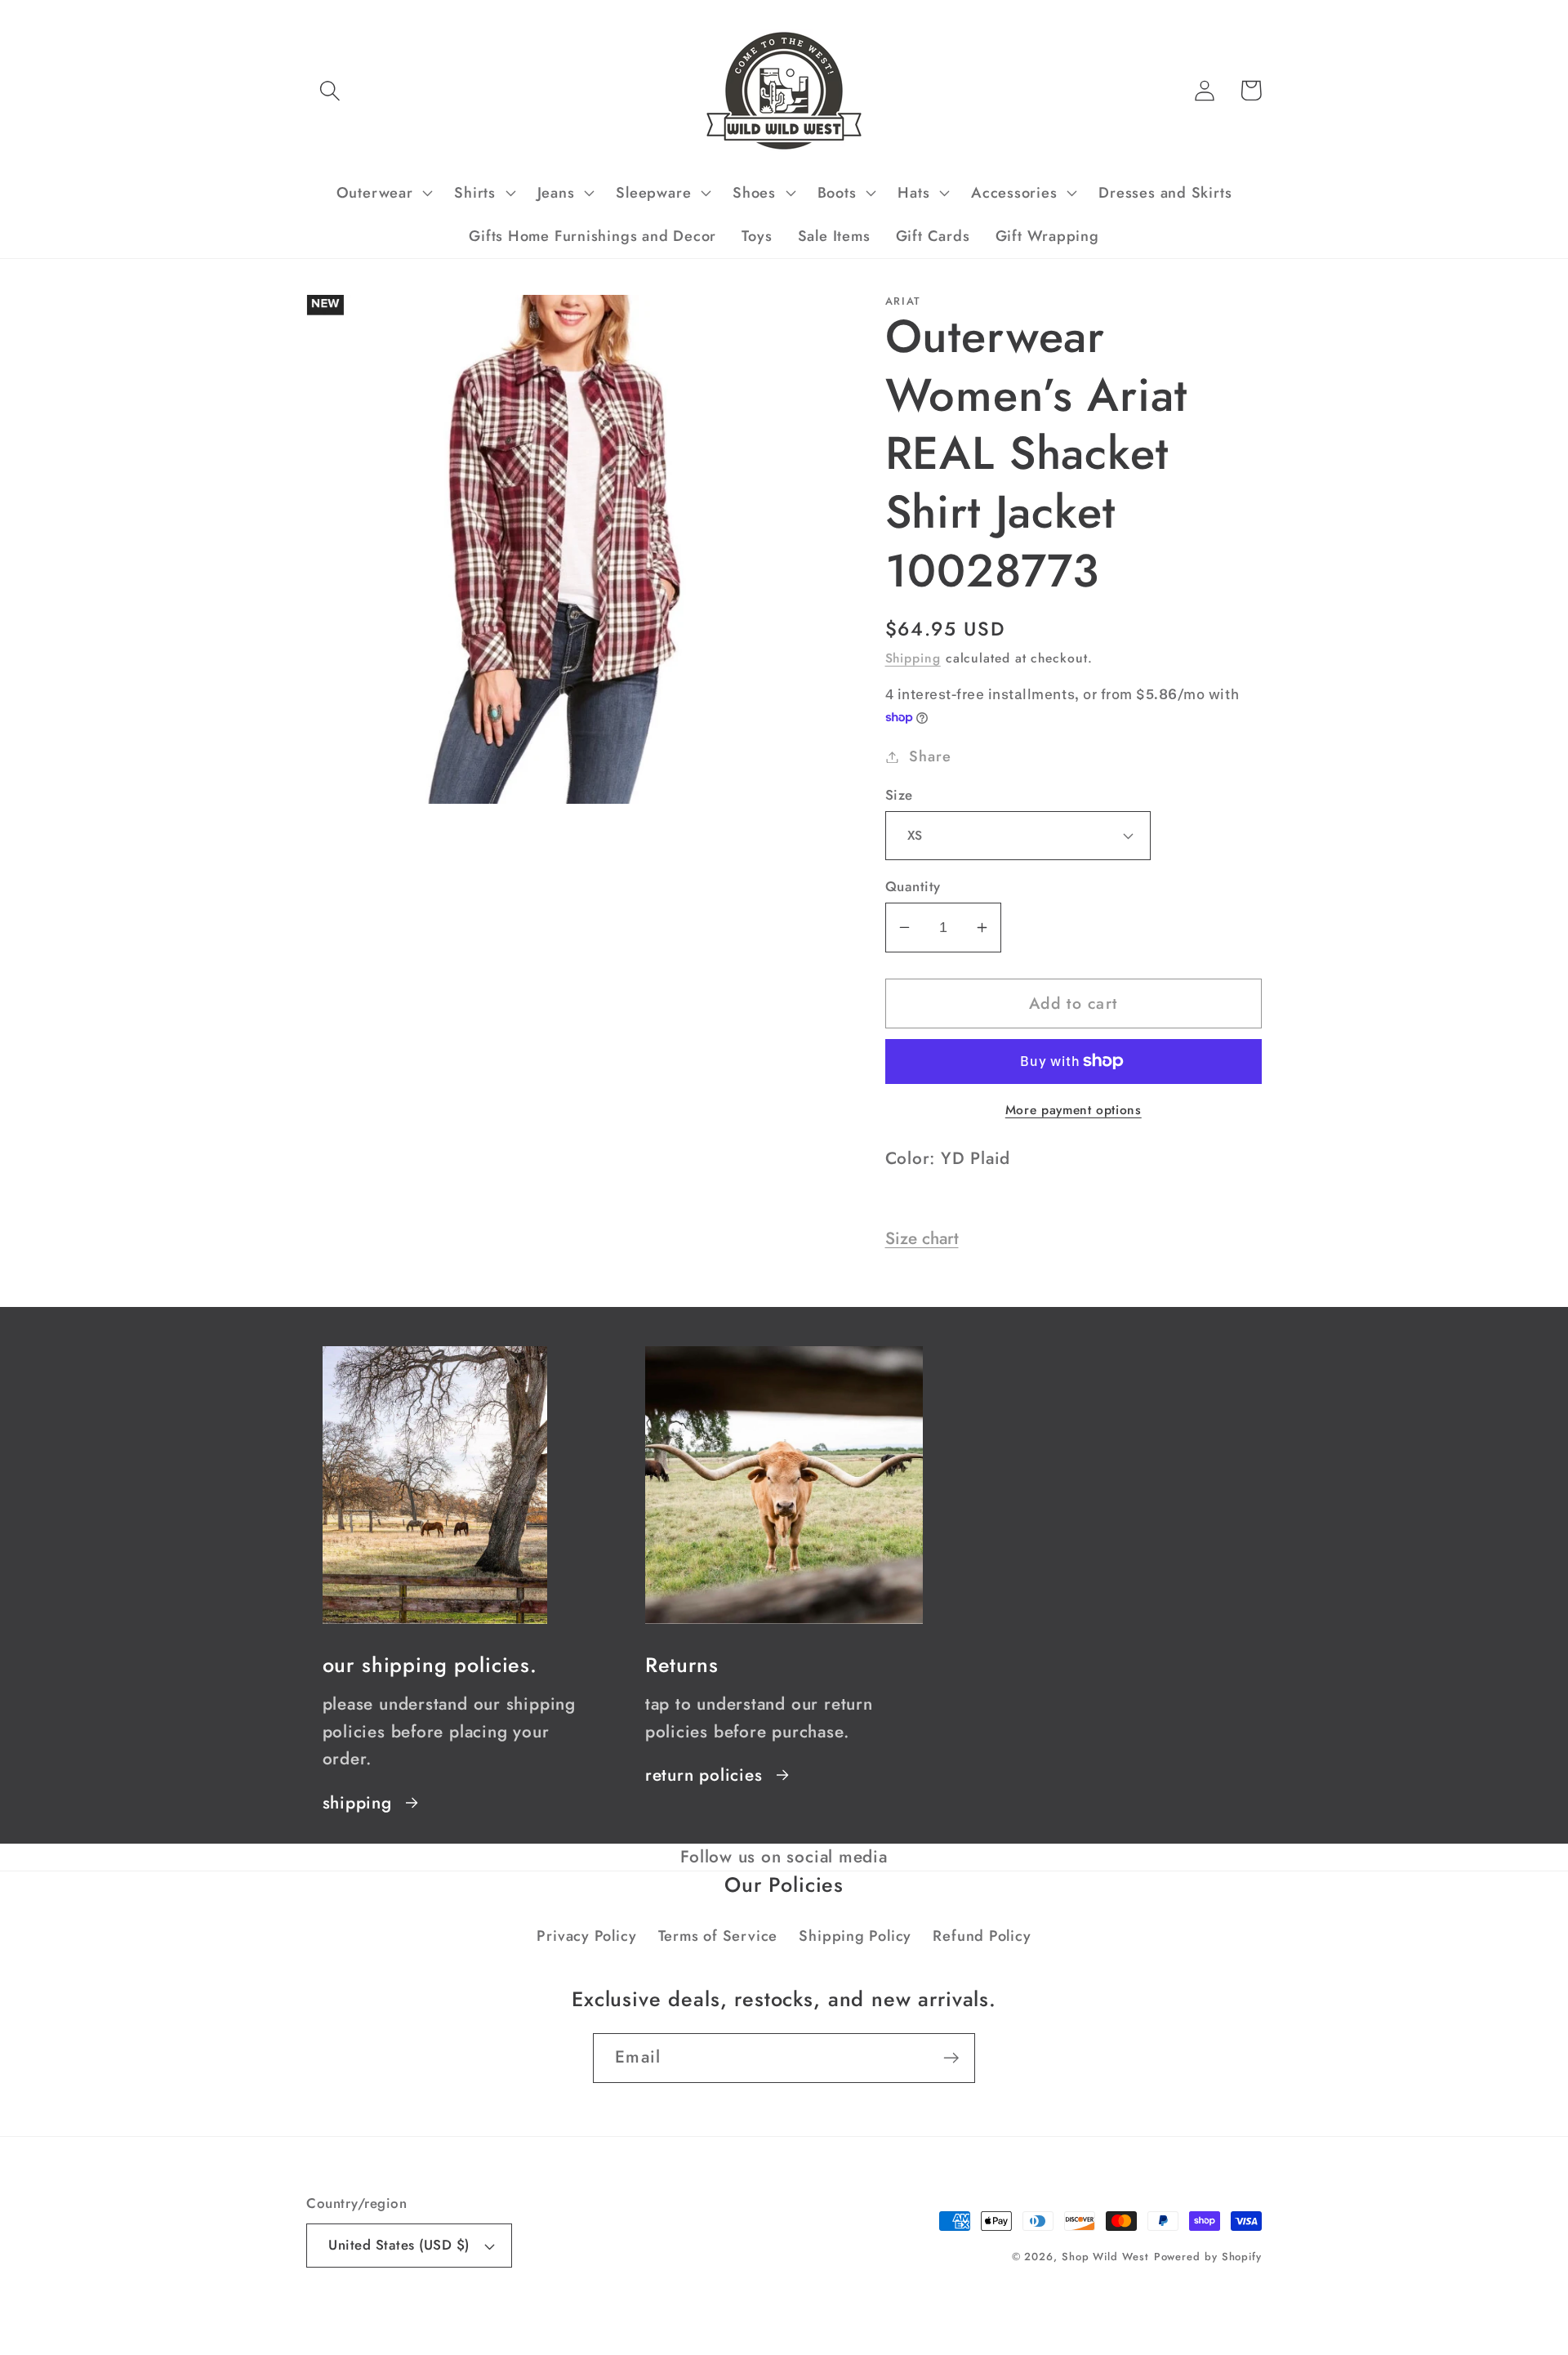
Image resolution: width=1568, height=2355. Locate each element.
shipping (357, 1803)
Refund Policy (982, 1936)
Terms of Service (718, 1936)
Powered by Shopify (1208, 2257)
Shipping (913, 658)
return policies (704, 1775)
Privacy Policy (586, 1936)
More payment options (1074, 1110)
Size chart (922, 1238)
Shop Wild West (1105, 2257)
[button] (330, 90)
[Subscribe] (951, 2058)
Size (899, 795)
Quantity (913, 887)
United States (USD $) (399, 2245)
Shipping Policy (855, 1936)
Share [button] (930, 756)
